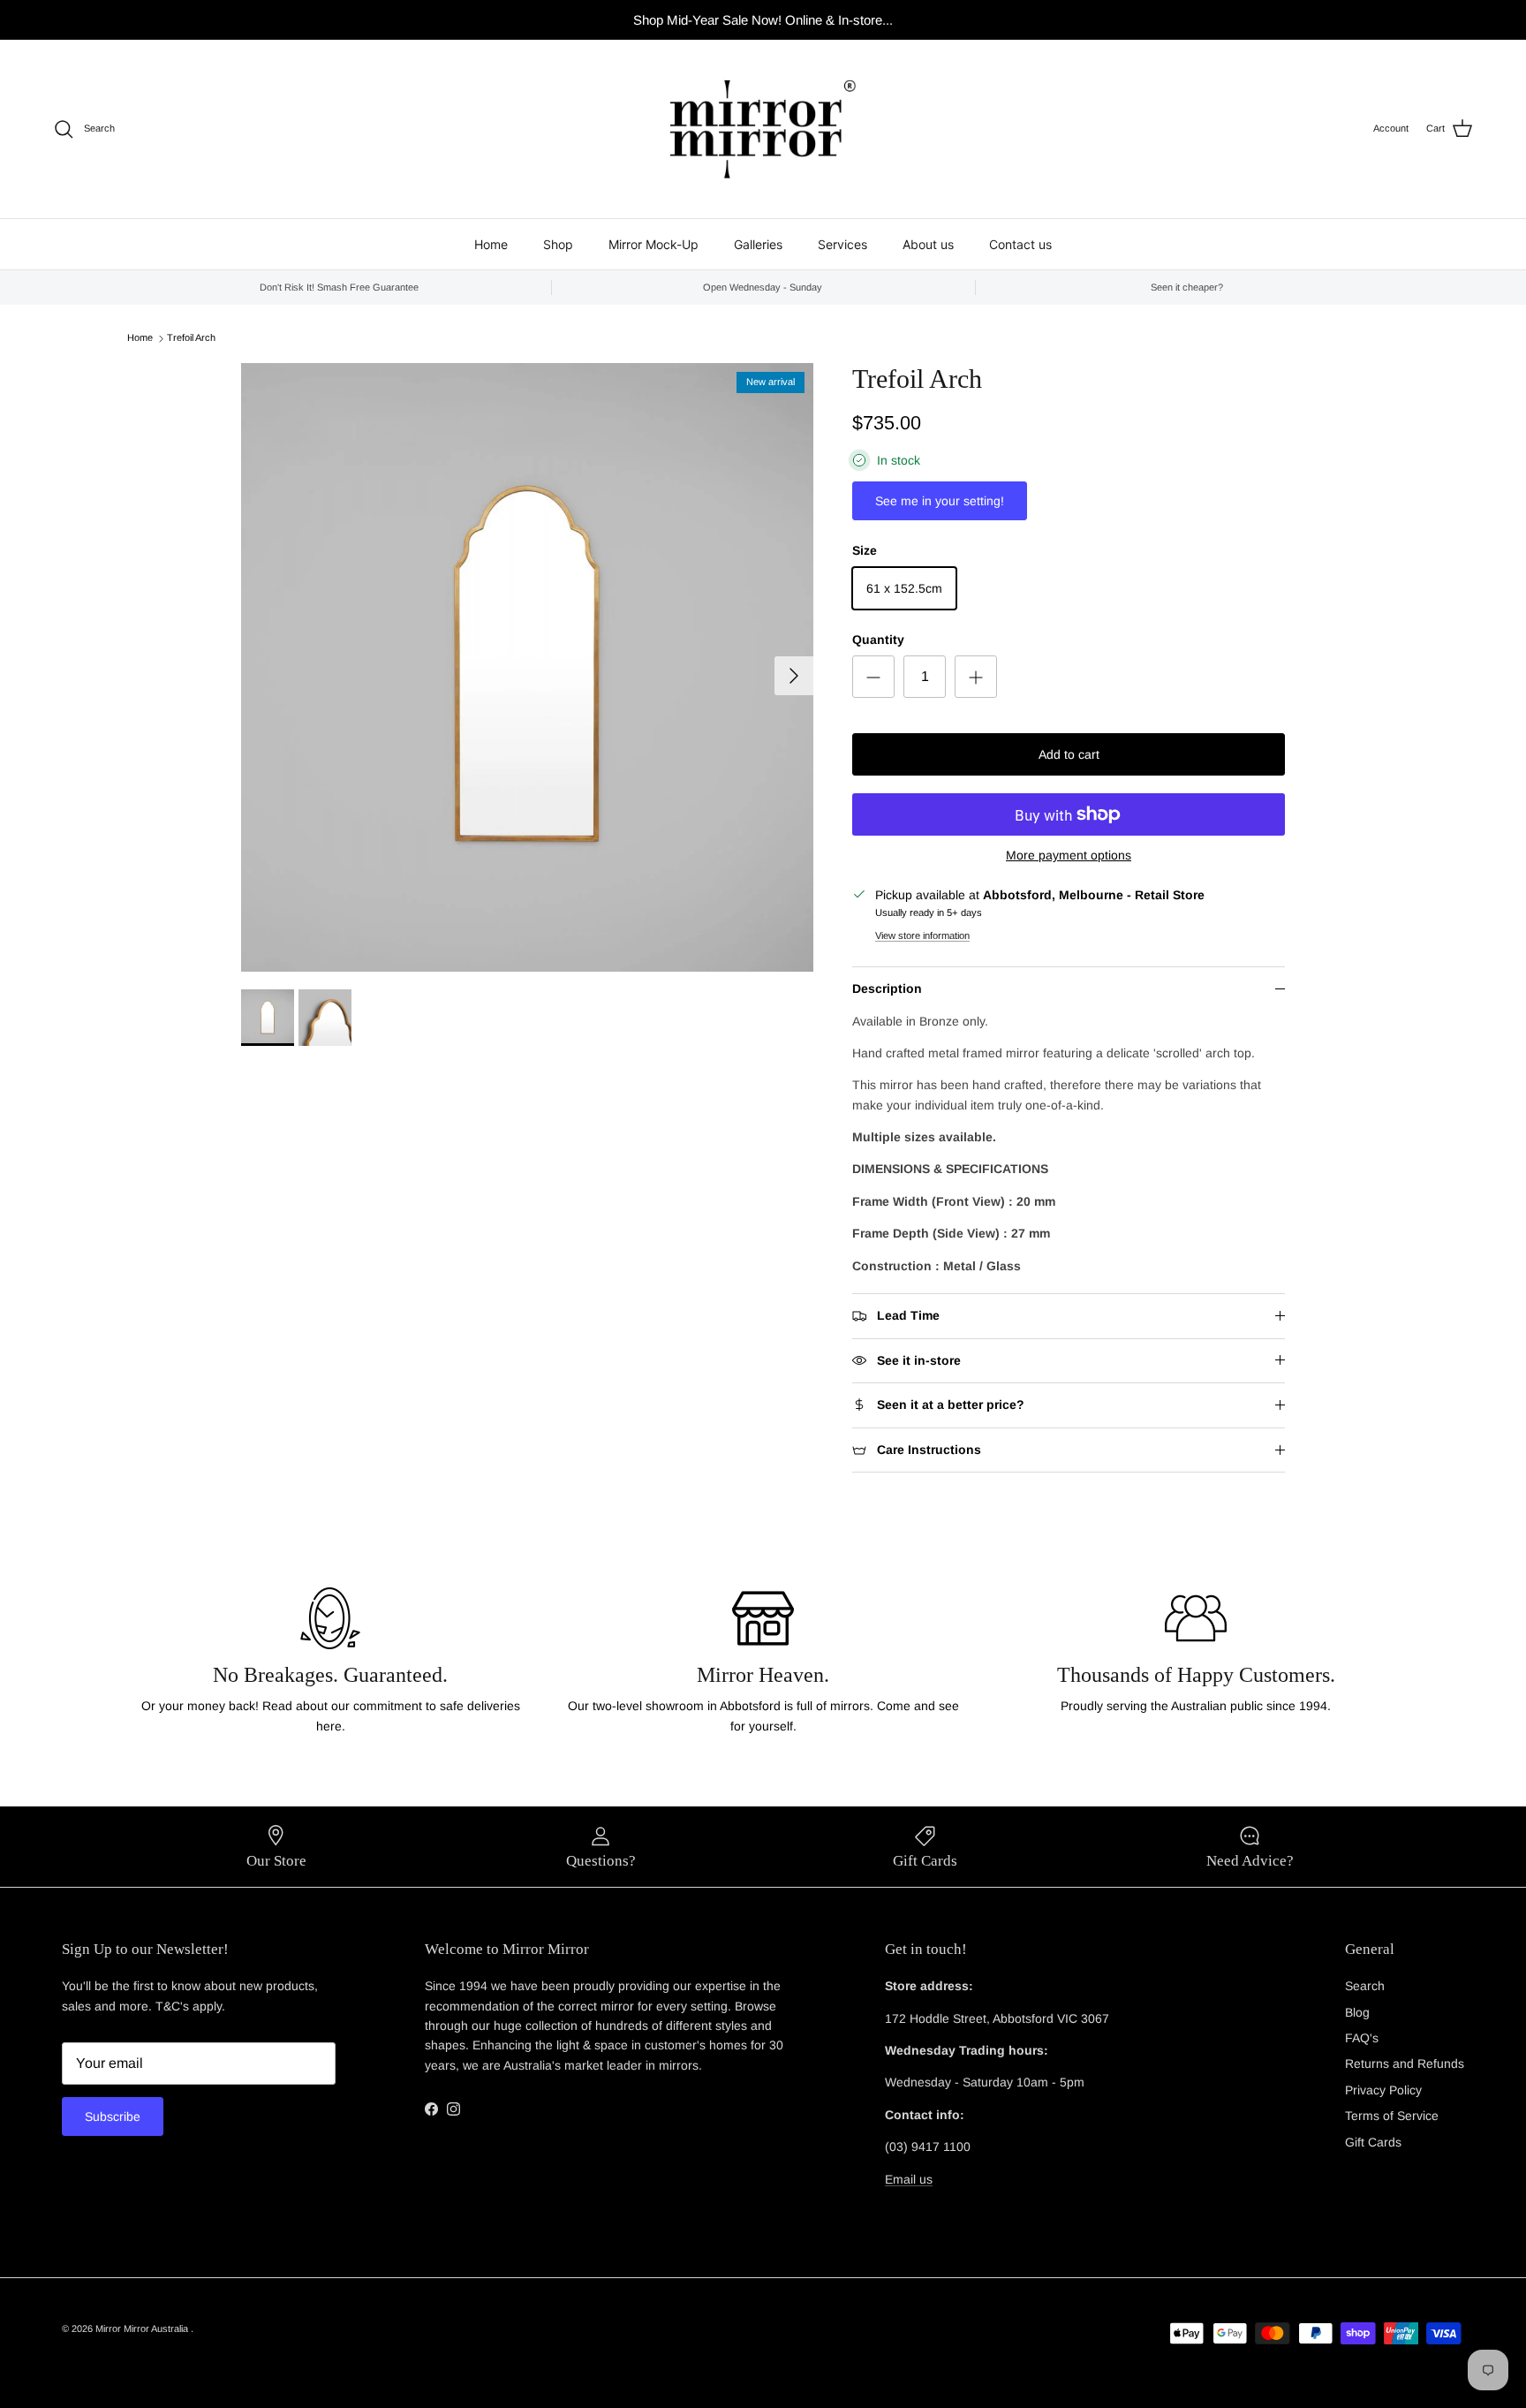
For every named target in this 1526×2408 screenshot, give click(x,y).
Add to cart (1069, 754)
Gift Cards (1373, 2142)
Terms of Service (1392, 2116)
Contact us (1020, 244)
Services (842, 244)
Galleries (758, 244)
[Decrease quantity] (873, 677)
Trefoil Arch (191, 338)
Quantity (878, 640)
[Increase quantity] (976, 677)
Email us (909, 2179)
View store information (922, 935)
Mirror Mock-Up (653, 244)
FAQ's (1362, 2038)
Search (1365, 1986)
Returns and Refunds (1405, 2063)
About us (928, 244)
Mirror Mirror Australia (143, 2328)
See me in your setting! (940, 501)
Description (887, 988)
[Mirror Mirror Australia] (763, 129)
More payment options (1069, 855)
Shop (558, 244)
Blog (1357, 2012)
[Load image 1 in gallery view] (527, 667)
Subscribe (113, 2116)
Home (491, 244)
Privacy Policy (1383, 2090)
